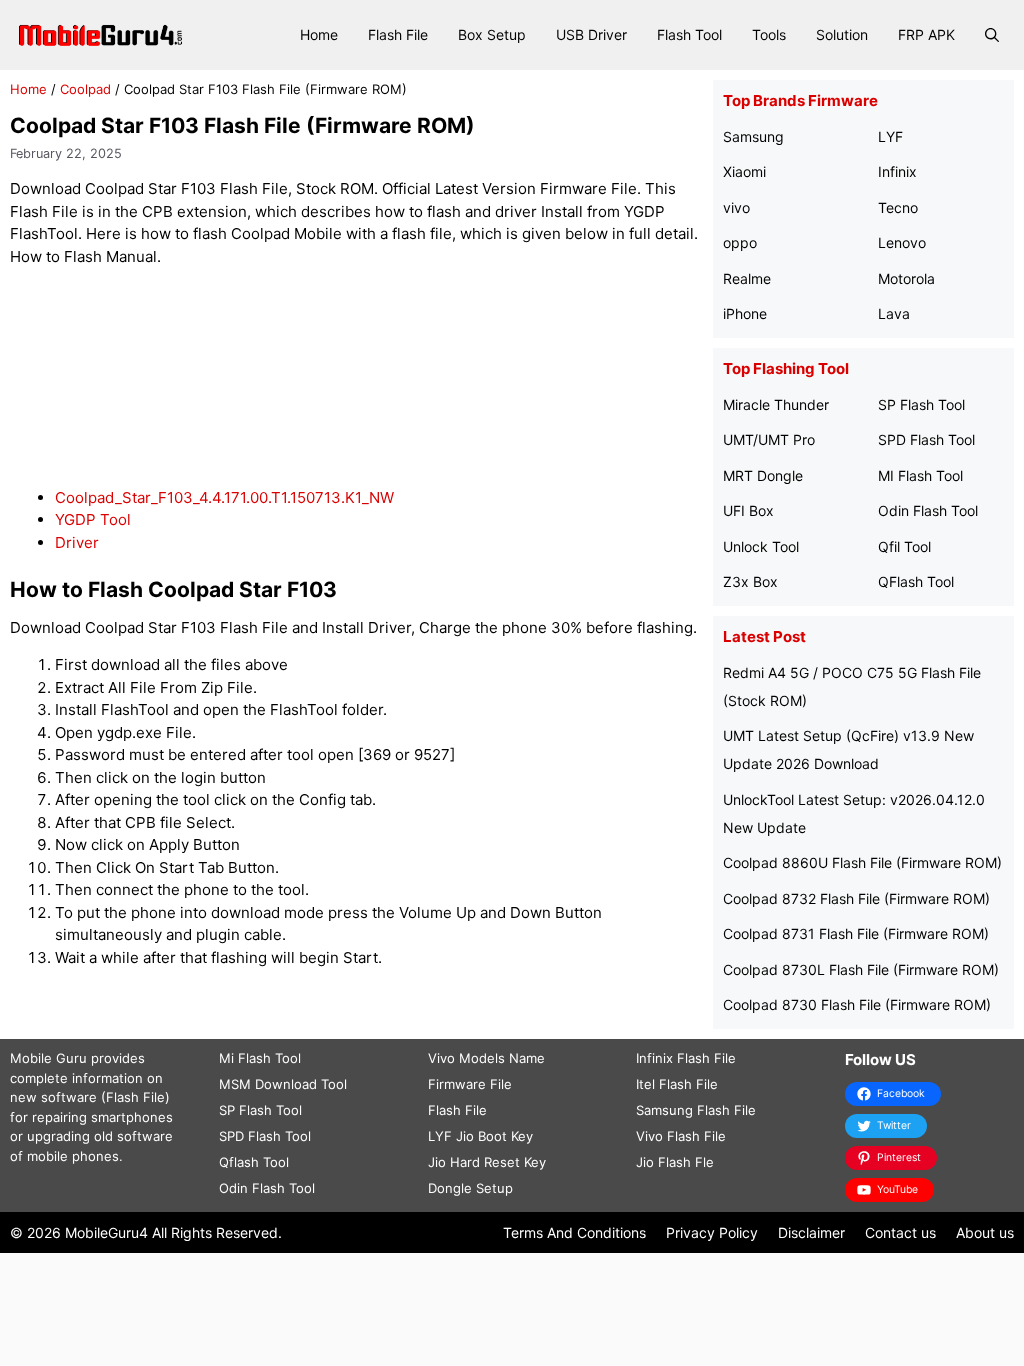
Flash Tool (689, 34)
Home (319, 34)
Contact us (900, 1232)
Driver (77, 542)
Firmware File (470, 1084)
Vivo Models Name (486, 1058)
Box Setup (492, 34)
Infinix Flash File (686, 1058)
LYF (890, 136)
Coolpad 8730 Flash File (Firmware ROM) (857, 1004)
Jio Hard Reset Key (487, 1162)
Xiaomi (744, 171)
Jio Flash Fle (675, 1162)
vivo (736, 207)
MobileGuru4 (106, 1232)
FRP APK (926, 34)
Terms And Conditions (574, 1232)
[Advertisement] (374, 377)
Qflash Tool (254, 1162)
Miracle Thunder (776, 404)
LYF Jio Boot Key (480, 1136)
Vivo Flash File (681, 1136)
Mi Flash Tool (260, 1058)
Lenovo (902, 242)
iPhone (745, 313)
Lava (894, 313)
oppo (740, 242)
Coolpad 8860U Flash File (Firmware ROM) (862, 862)
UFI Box (748, 510)
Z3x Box (750, 581)
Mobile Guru (48, 1058)
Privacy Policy (712, 1232)
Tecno (898, 207)
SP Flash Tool (921, 404)
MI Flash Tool (920, 475)
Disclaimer (811, 1232)
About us (985, 1232)
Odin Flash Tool (928, 510)
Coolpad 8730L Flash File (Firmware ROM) (861, 969)
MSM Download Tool (283, 1084)
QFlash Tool (916, 581)
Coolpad (85, 89)
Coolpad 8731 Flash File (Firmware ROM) (856, 933)
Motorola (906, 278)
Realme (747, 278)
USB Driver (591, 34)
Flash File (398, 34)
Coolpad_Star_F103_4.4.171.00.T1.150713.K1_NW (224, 497)
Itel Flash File (677, 1084)
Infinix (897, 171)
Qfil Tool (904, 546)
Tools (769, 34)
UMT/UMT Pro (769, 439)
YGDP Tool (93, 519)
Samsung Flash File (696, 1110)
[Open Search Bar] (992, 35)
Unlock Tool (761, 546)
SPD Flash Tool (926, 439)
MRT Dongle (763, 475)
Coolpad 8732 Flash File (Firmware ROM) (856, 898)
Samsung (753, 136)
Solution (842, 34)
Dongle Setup (470, 1188)
